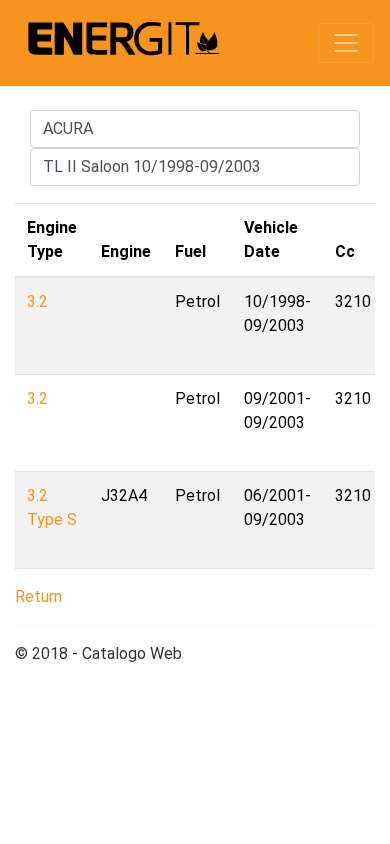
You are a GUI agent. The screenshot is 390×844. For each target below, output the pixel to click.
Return (38, 596)
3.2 (37, 301)
